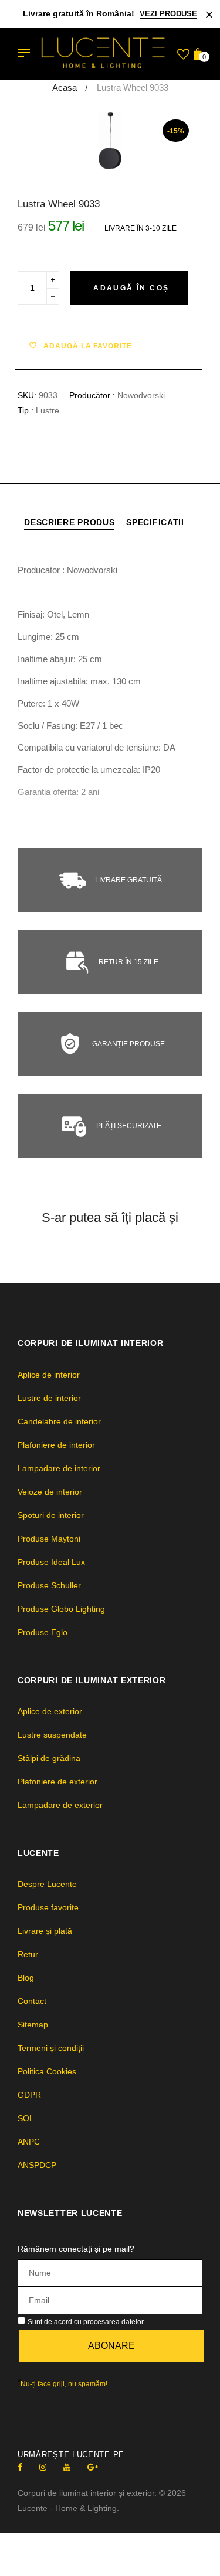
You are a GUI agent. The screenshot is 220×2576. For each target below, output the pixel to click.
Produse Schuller (49, 1585)
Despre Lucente (47, 1884)
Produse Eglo (43, 1632)
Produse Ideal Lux (51, 1562)
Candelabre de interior (59, 1421)
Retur (28, 1954)
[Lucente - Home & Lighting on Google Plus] (93, 2467)
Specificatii (155, 522)
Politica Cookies (47, 2071)
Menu (27, 54)
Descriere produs (69, 522)
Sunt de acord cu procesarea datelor (86, 2322)
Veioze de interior (50, 1492)
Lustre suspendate (52, 1735)
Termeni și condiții (51, 2048)
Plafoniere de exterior (57, 1782)
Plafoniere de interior (56, 1445)
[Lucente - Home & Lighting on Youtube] (67, 2467)
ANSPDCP (37, 2165)
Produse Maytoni (49, 1539)
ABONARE (111, 2346)
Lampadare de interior (59, 1468)
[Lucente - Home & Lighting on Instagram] (43, 2467)
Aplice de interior (49, 1375)
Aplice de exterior (50, 1711)
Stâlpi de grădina (49, 1758)
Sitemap (33, 2025)
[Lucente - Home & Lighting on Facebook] (20, 2467)
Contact (32, 2001)
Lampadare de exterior (60, 1805)
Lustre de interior (49, 1398)
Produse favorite (48, 1907)
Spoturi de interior (51, 1515)
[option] (110, 141)
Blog (26, 1978)
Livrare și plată (45, 1931)
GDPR (29, 2095)
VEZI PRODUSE (168, 14)
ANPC (29, 2142)
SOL (26, 2118)
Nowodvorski (141, 395)
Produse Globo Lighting (61, 1609)
